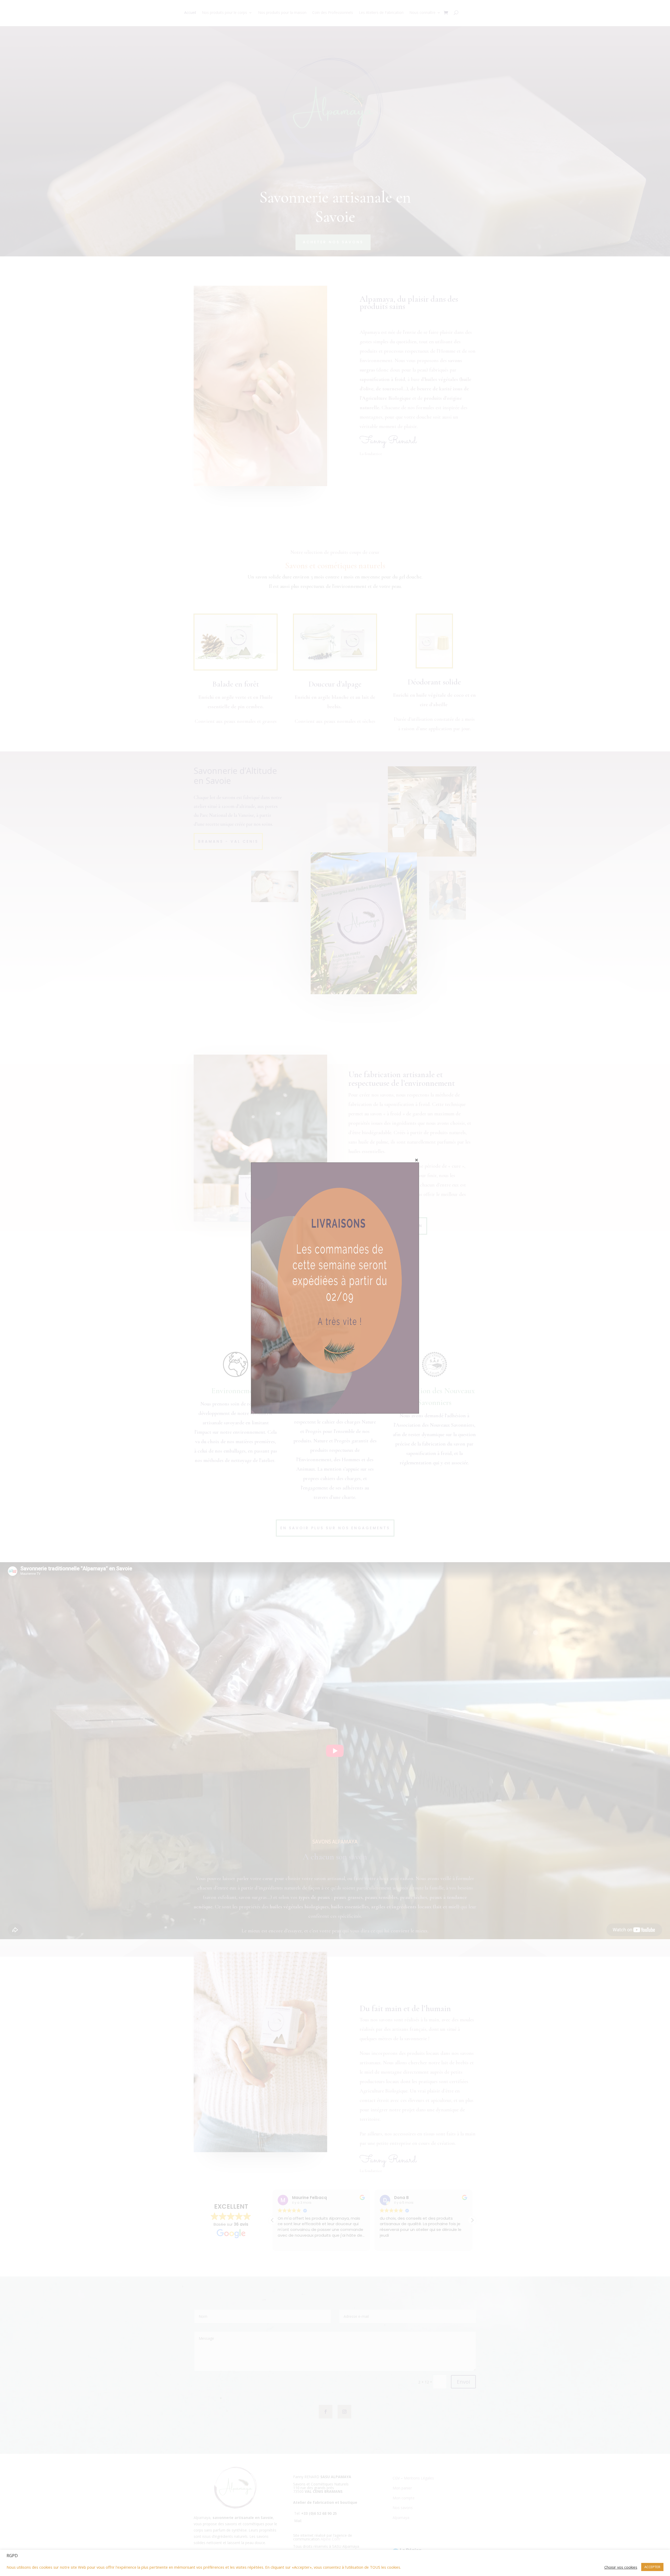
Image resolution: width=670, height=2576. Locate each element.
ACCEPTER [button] (652, 2567)
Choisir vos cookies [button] (621, 2567)
